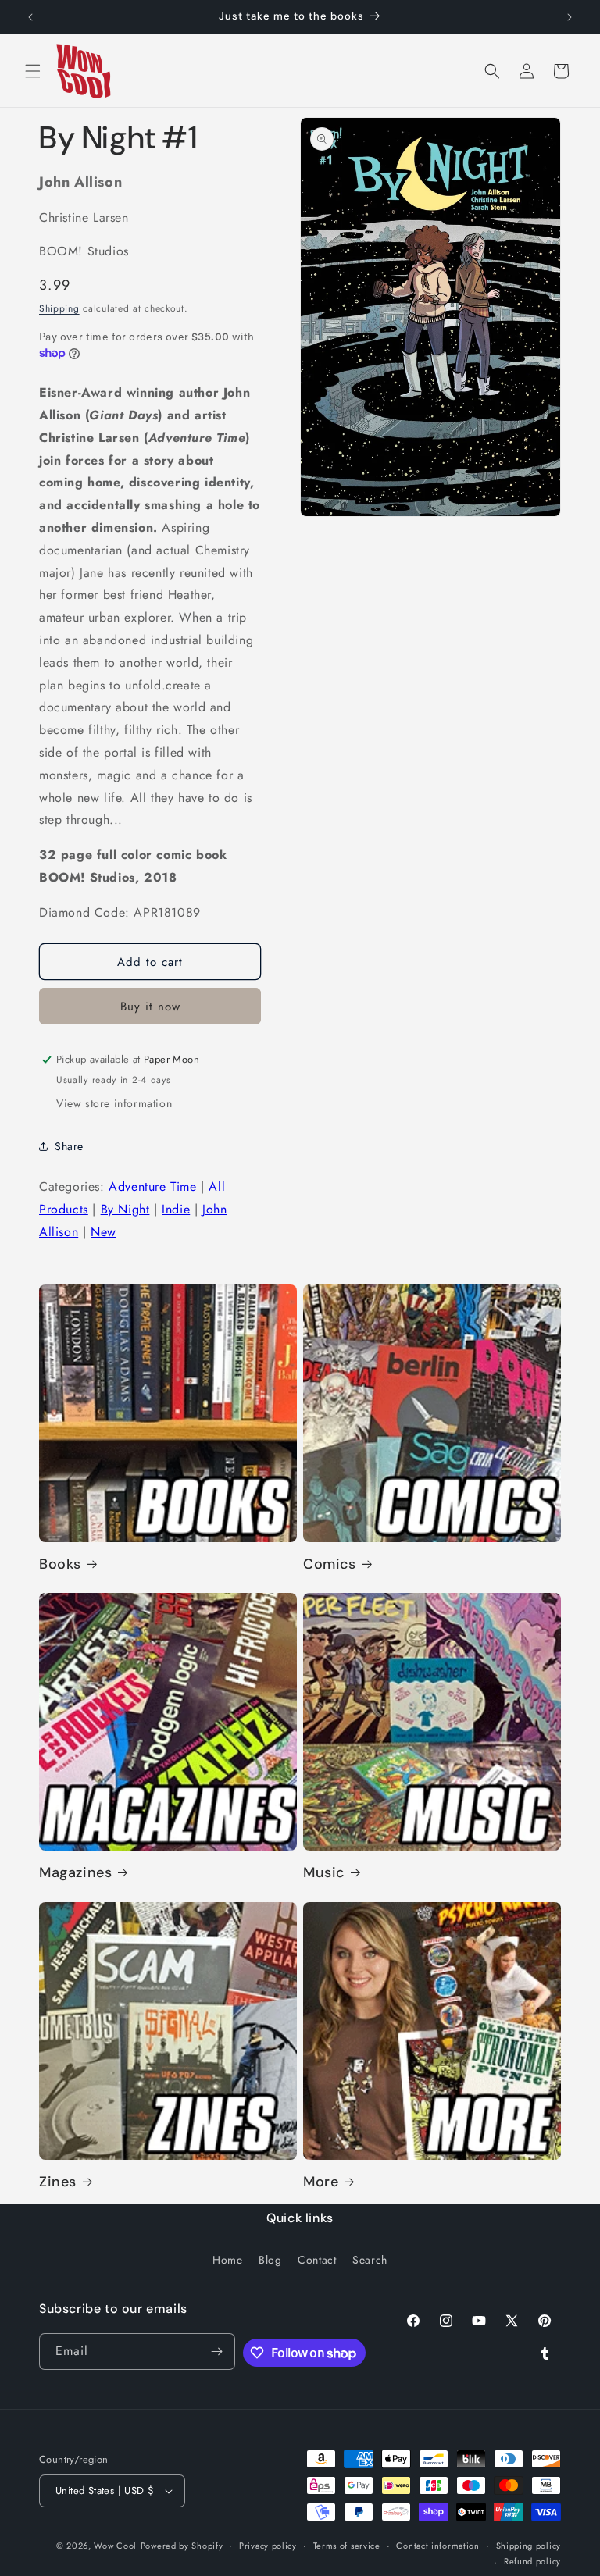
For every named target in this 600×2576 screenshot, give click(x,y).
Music (324, 1873)
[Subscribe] (217, 2352)
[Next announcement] (570, 17)
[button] (33, 71)
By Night (125, 1209)
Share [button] (69, 1146)
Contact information (437, 2546)
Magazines (75, 1873)
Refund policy (532, 2561)
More (321, 2182)
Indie (176, 1209)
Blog (270, 2260)
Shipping (59, 308)
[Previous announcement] (30, 17)
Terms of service (347, 2546)
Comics (330, 1564)
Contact (317, 2260)
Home (227, 2260)
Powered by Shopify (182, 2546)
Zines (58, 2182)
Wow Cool (115, 2546)
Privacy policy (268, 2546)
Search (370, 2260)
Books (60, 1564)
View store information (114, 1103)
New (104, 1232)
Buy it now (150, 1007)
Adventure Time (152, 1186)
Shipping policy (529, 2546)
